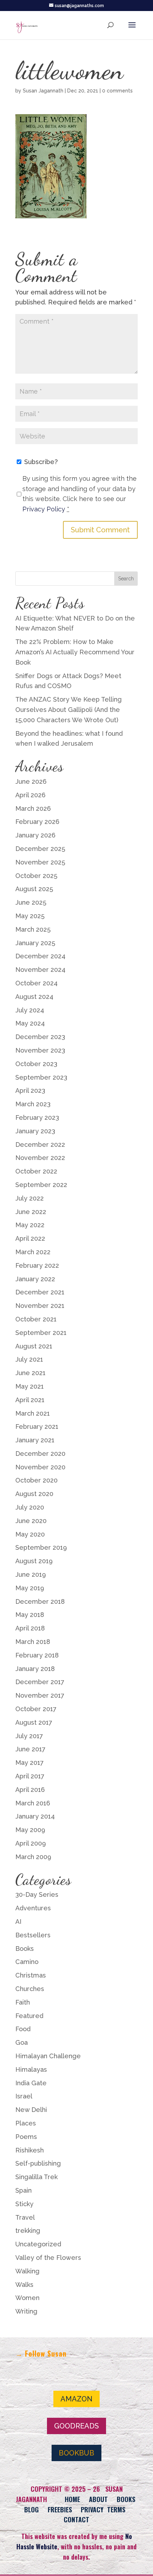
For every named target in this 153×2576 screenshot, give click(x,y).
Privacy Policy (44, 509)
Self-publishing (38, 2163)
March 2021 (33, 1413)
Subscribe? (40, 462)
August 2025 (34, 889)
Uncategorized (38, 2244)
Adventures (33, 1908)
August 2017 (34, 1722)
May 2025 (30, 916)
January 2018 (35, 1669)
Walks (24, 2285)
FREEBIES (60, 2510)
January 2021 (35, 1440)
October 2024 (36, 983)
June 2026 (31, 781)
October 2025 (36, 876)
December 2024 (40, 956)
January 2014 (35, 1816)
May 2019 (30, 1588)
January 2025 (35, 943)
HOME (72, 2499)
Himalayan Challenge (48, 2056)
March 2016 (33, 1803)
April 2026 (30, 795)
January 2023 (35, 1131)
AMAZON (76, 2399)
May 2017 (30, 1763)
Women (27, 2298)
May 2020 (30, 1534)
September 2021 (41, 1333)
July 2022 (30, 1198)
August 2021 (34, 1346)
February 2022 (37, 1265)
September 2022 (41, 1185)
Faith (23, 2002)
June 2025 (31, 902)
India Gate (31, 2083)
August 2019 (34, 1561)
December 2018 (40, 1601)
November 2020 (40, 1467)
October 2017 (36, 1709)
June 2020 (31, 1521)
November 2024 (40, 970)
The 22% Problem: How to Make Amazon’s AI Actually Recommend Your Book (75, 652)
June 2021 (30, 1373)
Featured (29, 2016)
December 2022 (40, 1145)
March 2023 (33, 1104)
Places (26, 2123)
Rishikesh (30, 2150)
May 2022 (30, 1225)
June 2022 (31, 1212)
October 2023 (36, 1064)
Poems (26, 2137)
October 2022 (36, 1171)
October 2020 (36, 1480)
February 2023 (37, 1117)
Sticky (24, 2204)
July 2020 (30, 1507)
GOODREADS (76, 2426)
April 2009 (31, 1843)
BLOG (31, 2510)
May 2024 (30, 1023)
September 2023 (41, 1077)
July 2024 (30, 1010)
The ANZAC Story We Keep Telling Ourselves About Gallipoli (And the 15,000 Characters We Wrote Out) (68, 710)
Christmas (31, 1975)
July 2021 (29, 1359)
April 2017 (30, 1776)
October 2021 (36, 1319)
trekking (28, 2231)
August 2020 (34, 1494)
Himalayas (31, 2069)
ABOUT (98, 2499)
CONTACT (76, 2519)
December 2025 (40, 849)
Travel (25, 2217)
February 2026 (37, 822)
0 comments (117, 91)
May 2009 (30, 1830)
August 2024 (34, 997)
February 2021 (37, 1427)
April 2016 (30, 1790)
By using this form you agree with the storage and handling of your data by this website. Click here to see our (80, 494)
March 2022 (33, 1252)
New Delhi (31, 2110)
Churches (30, 1989)
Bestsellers (33, 1935)
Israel (24, 2096)
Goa (22, 2042)
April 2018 (30, 1628)
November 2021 (40, 1306)
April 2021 (30, 1400)
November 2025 (40, 862)
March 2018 (33, 1642)
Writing (26, 2311)
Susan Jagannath (43, 91)
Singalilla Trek (36, 2177)
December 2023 (40, 1037)
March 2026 (33, 808)
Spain (23, 2190)
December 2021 (40, 1292)
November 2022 (40, 1158)
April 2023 (30, 1090)
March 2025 (33, 929)
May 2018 (30, 1615)
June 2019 (31, 1574)
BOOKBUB (76, 2453)
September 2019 (41, 1547)
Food (23, 2029)
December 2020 (40, 1454)
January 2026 (35, 835)
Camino (27, 1962)
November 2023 (40, 1050)
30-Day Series (37, 1894)
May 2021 (30, 1386)
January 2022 (35, 1279)
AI (18, 1922)
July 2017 (29, 1736)
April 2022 (30, 1238)
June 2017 (30, 1749)
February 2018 (37, 1655)
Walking (27, 2271)
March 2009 (33, 1857)
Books (25, 1949)
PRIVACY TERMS (103, 2510)
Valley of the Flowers (48, 2258)
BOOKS (126, 2499)
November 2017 (40, 1695)
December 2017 (40, 1682)
